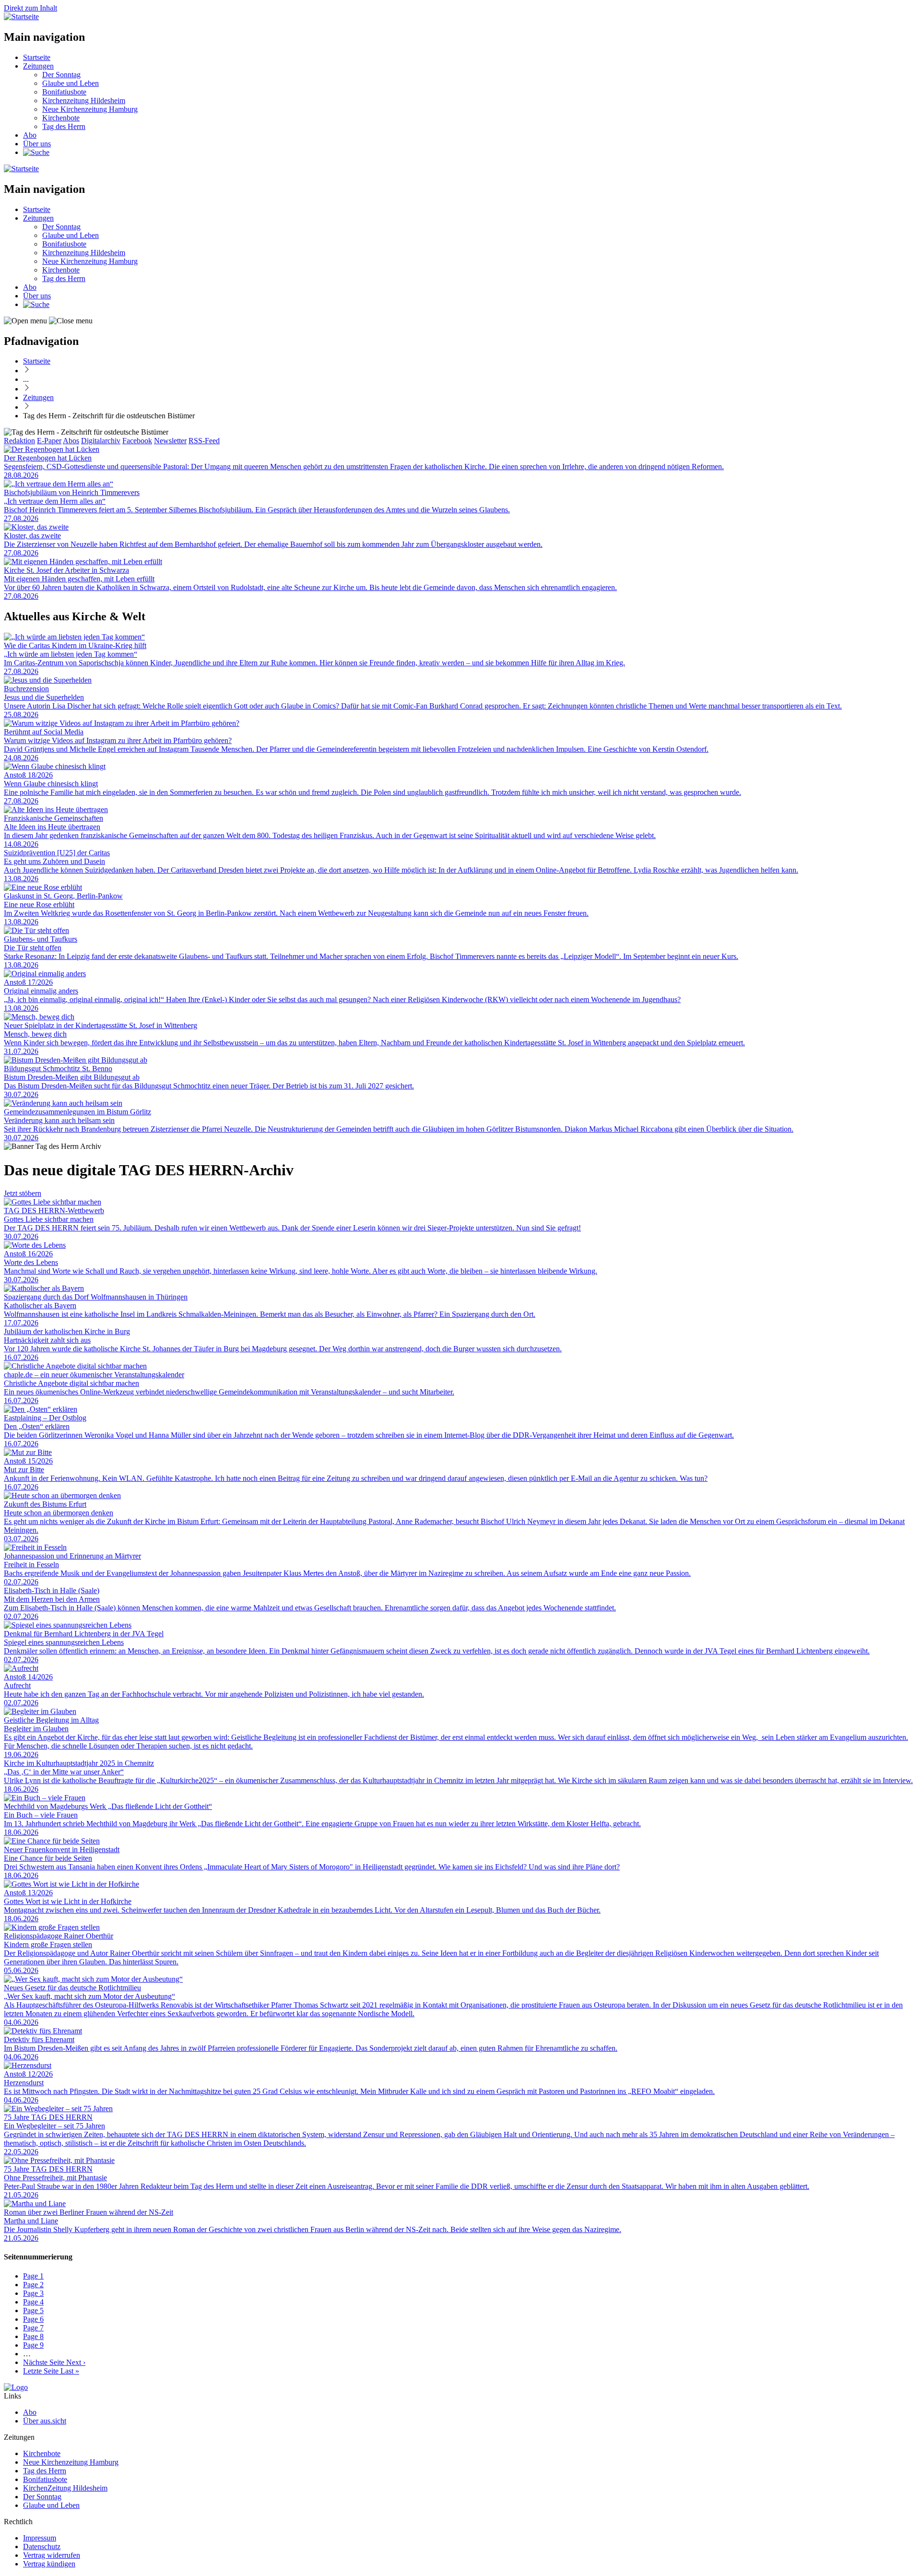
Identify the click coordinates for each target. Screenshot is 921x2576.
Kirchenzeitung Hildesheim (84, 100)
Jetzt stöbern (23, 1193)
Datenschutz (42, 2546)
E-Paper (49, 441)
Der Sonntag (61, 75)
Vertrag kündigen (49, 2564)
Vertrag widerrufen (52, 2555)
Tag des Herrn (64, 126)
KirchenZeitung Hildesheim (65, 2488)
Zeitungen (38, 66)
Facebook (137, 441)
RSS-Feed (204, 441)
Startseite (37, 57)
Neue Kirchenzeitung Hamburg (90, 109)
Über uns (37, 144)
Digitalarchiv (101, 441)
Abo (30, 135)
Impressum (40, 2538)
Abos (71, 441)
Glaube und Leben (71, 83)
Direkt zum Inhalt (30, 8)
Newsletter (170, 441)
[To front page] (16, 2387)
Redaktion (19, 441)
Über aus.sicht (45, 2421)
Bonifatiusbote (64, 92)
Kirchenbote (61, 118)
